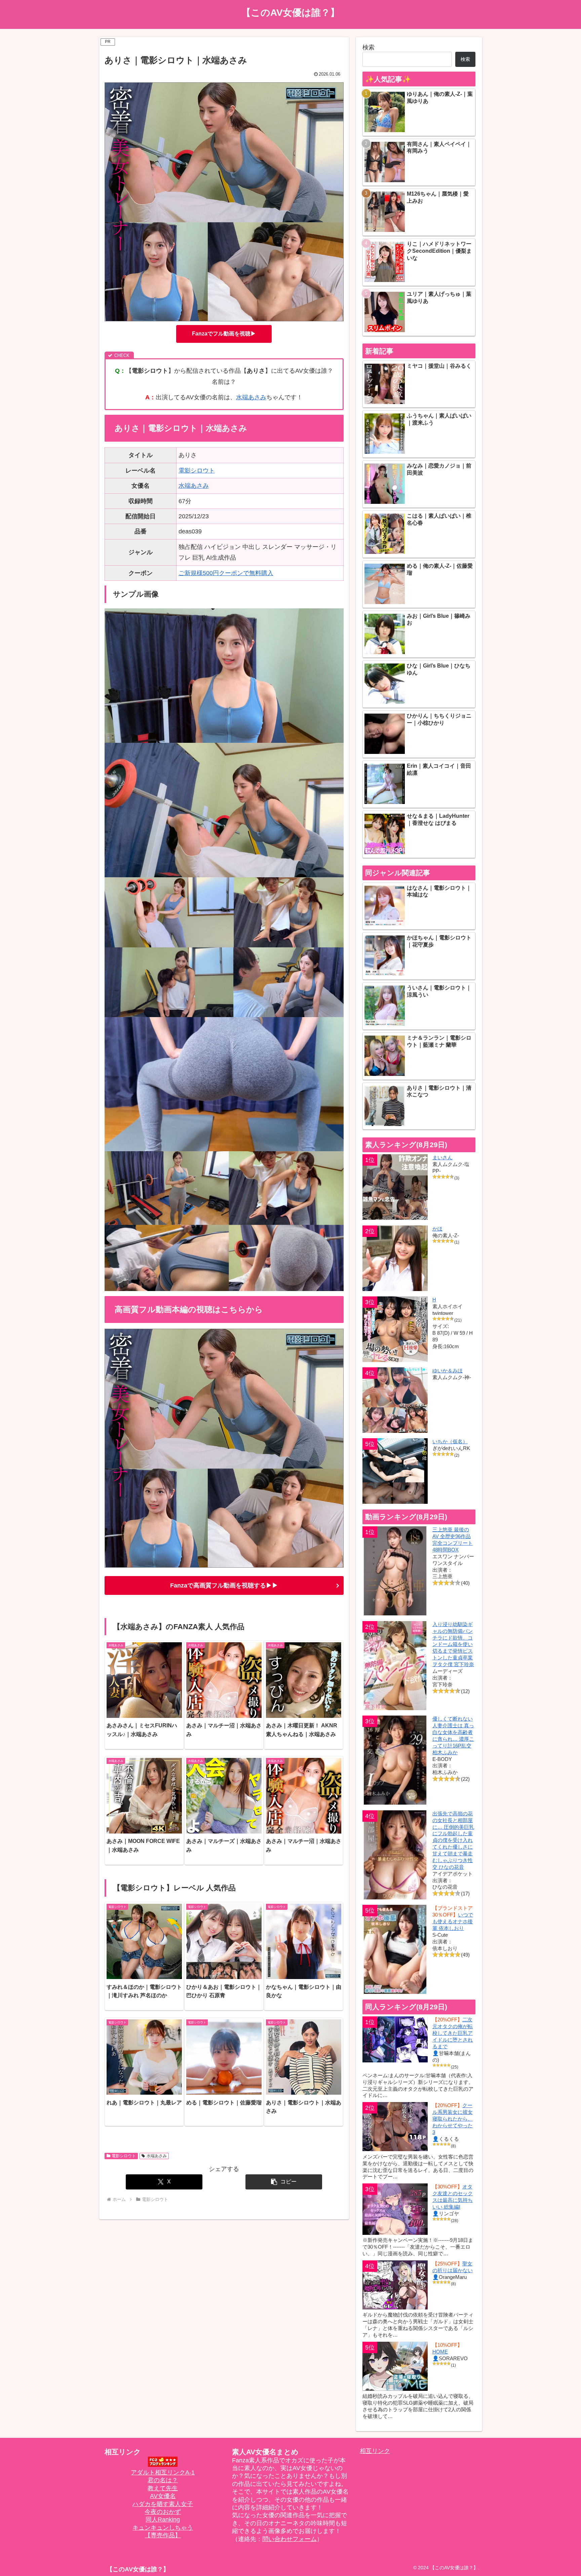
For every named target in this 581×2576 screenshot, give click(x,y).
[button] (284, 2182)
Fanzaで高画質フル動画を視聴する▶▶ (224, 1585)
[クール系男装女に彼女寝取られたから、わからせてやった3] (395, 2127)
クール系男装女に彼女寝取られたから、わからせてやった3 (453, 2119)
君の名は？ (163, 2480)
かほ (437, 1229)
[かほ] (395, 1258)
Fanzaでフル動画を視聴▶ (224, 334)
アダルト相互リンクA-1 (163, 2472)
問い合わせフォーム (289, 2539)
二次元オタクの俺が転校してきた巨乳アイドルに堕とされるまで (453, 2033)
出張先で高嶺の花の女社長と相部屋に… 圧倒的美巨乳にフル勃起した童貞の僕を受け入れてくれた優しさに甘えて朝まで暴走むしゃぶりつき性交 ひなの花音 (453, 1840)
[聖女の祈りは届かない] (395, 2285)
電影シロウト (197, 471)
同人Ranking (163, 2520)
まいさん (442, 1157)
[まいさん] (395, 1187)
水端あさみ (251, 397)
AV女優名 (163, 2496)
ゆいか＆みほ (448, 1371)
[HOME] (395, 2366)
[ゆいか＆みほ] (395, 1400)
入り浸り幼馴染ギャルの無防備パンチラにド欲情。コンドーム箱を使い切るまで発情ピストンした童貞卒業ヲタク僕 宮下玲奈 (453, 1644)
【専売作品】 (163, 2535)
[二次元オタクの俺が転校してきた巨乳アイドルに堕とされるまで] (395, 2039)
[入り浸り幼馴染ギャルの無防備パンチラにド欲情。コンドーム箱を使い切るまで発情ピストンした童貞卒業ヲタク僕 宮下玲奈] (395, 1666)
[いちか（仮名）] (395, 1471)
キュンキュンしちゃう (163, 2528)
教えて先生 (163, 2488)
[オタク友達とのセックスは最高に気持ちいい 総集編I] (395, 2209)
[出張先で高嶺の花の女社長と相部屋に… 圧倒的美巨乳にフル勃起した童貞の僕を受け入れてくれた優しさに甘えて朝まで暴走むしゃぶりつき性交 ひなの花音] (395, 1855)
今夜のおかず (163, 2512)
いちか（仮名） (450, 1441)
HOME (440, 2352)
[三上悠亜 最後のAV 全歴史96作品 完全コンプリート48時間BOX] (395, 1571)
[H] (395, 1329)
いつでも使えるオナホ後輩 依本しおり (453, 1921)
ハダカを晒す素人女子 (163, 2504)
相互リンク (375, 2451)
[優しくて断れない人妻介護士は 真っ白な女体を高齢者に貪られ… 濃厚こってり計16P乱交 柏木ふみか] (395, 1760)
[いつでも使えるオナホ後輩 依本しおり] (395, 1949)
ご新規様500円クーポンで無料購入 (226, 573)
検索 (369, 47)
